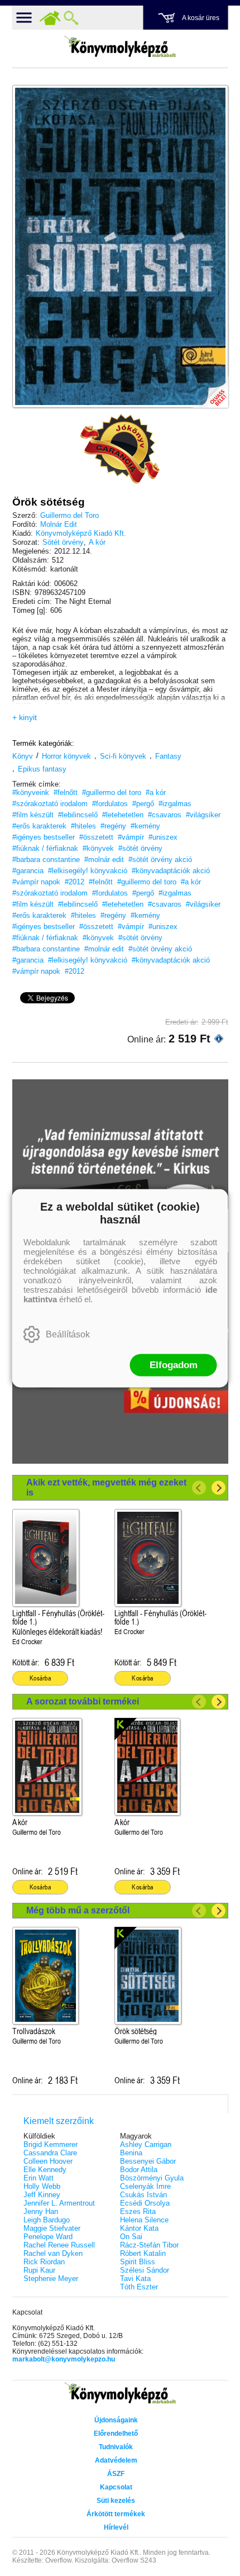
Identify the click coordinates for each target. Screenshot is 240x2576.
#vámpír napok (36, 882)
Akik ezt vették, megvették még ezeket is (106, 1487)
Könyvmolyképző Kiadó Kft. (81, 533)
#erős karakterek (39, 826)
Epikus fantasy (42, 769)
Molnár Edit (59, 524)
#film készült (33, 815)
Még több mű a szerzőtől (78, 1910)
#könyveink (31, 792)
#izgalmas (175, 804)
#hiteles (83, 826)
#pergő (143, 804)
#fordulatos (110, 804)
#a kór (156, 792)
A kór (97, 542)
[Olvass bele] (209, 388)
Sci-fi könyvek (123, 756)
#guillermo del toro (112, 792)
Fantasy (168, 756)
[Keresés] (71, 18)
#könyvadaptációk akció (171, 871)
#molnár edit (104, 860)
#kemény (145, 826)
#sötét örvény (140, 848)
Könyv (23, 756)
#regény (113, 826)
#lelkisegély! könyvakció (88, 871)
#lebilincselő (78, 815)
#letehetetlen (123, 815)
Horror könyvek (66, 756)
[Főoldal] (50, 18)
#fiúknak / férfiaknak (45, 848)
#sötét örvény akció (160, 860)
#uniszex (163, 837)
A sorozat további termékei (83, 1701)
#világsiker (203, 815)
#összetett (96, 837)
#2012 (75, 882)
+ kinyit (25, 717)
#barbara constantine (46, 860)
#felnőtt (66, 792)
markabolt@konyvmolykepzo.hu (64, 2359)
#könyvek (98, 848)
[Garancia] (120, 449)
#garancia (28, 871)
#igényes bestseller (44, 837)
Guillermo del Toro (69, 515)
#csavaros (165, 815)
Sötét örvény (63, 542)
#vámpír (131, 837)
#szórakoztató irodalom (50, 804)
